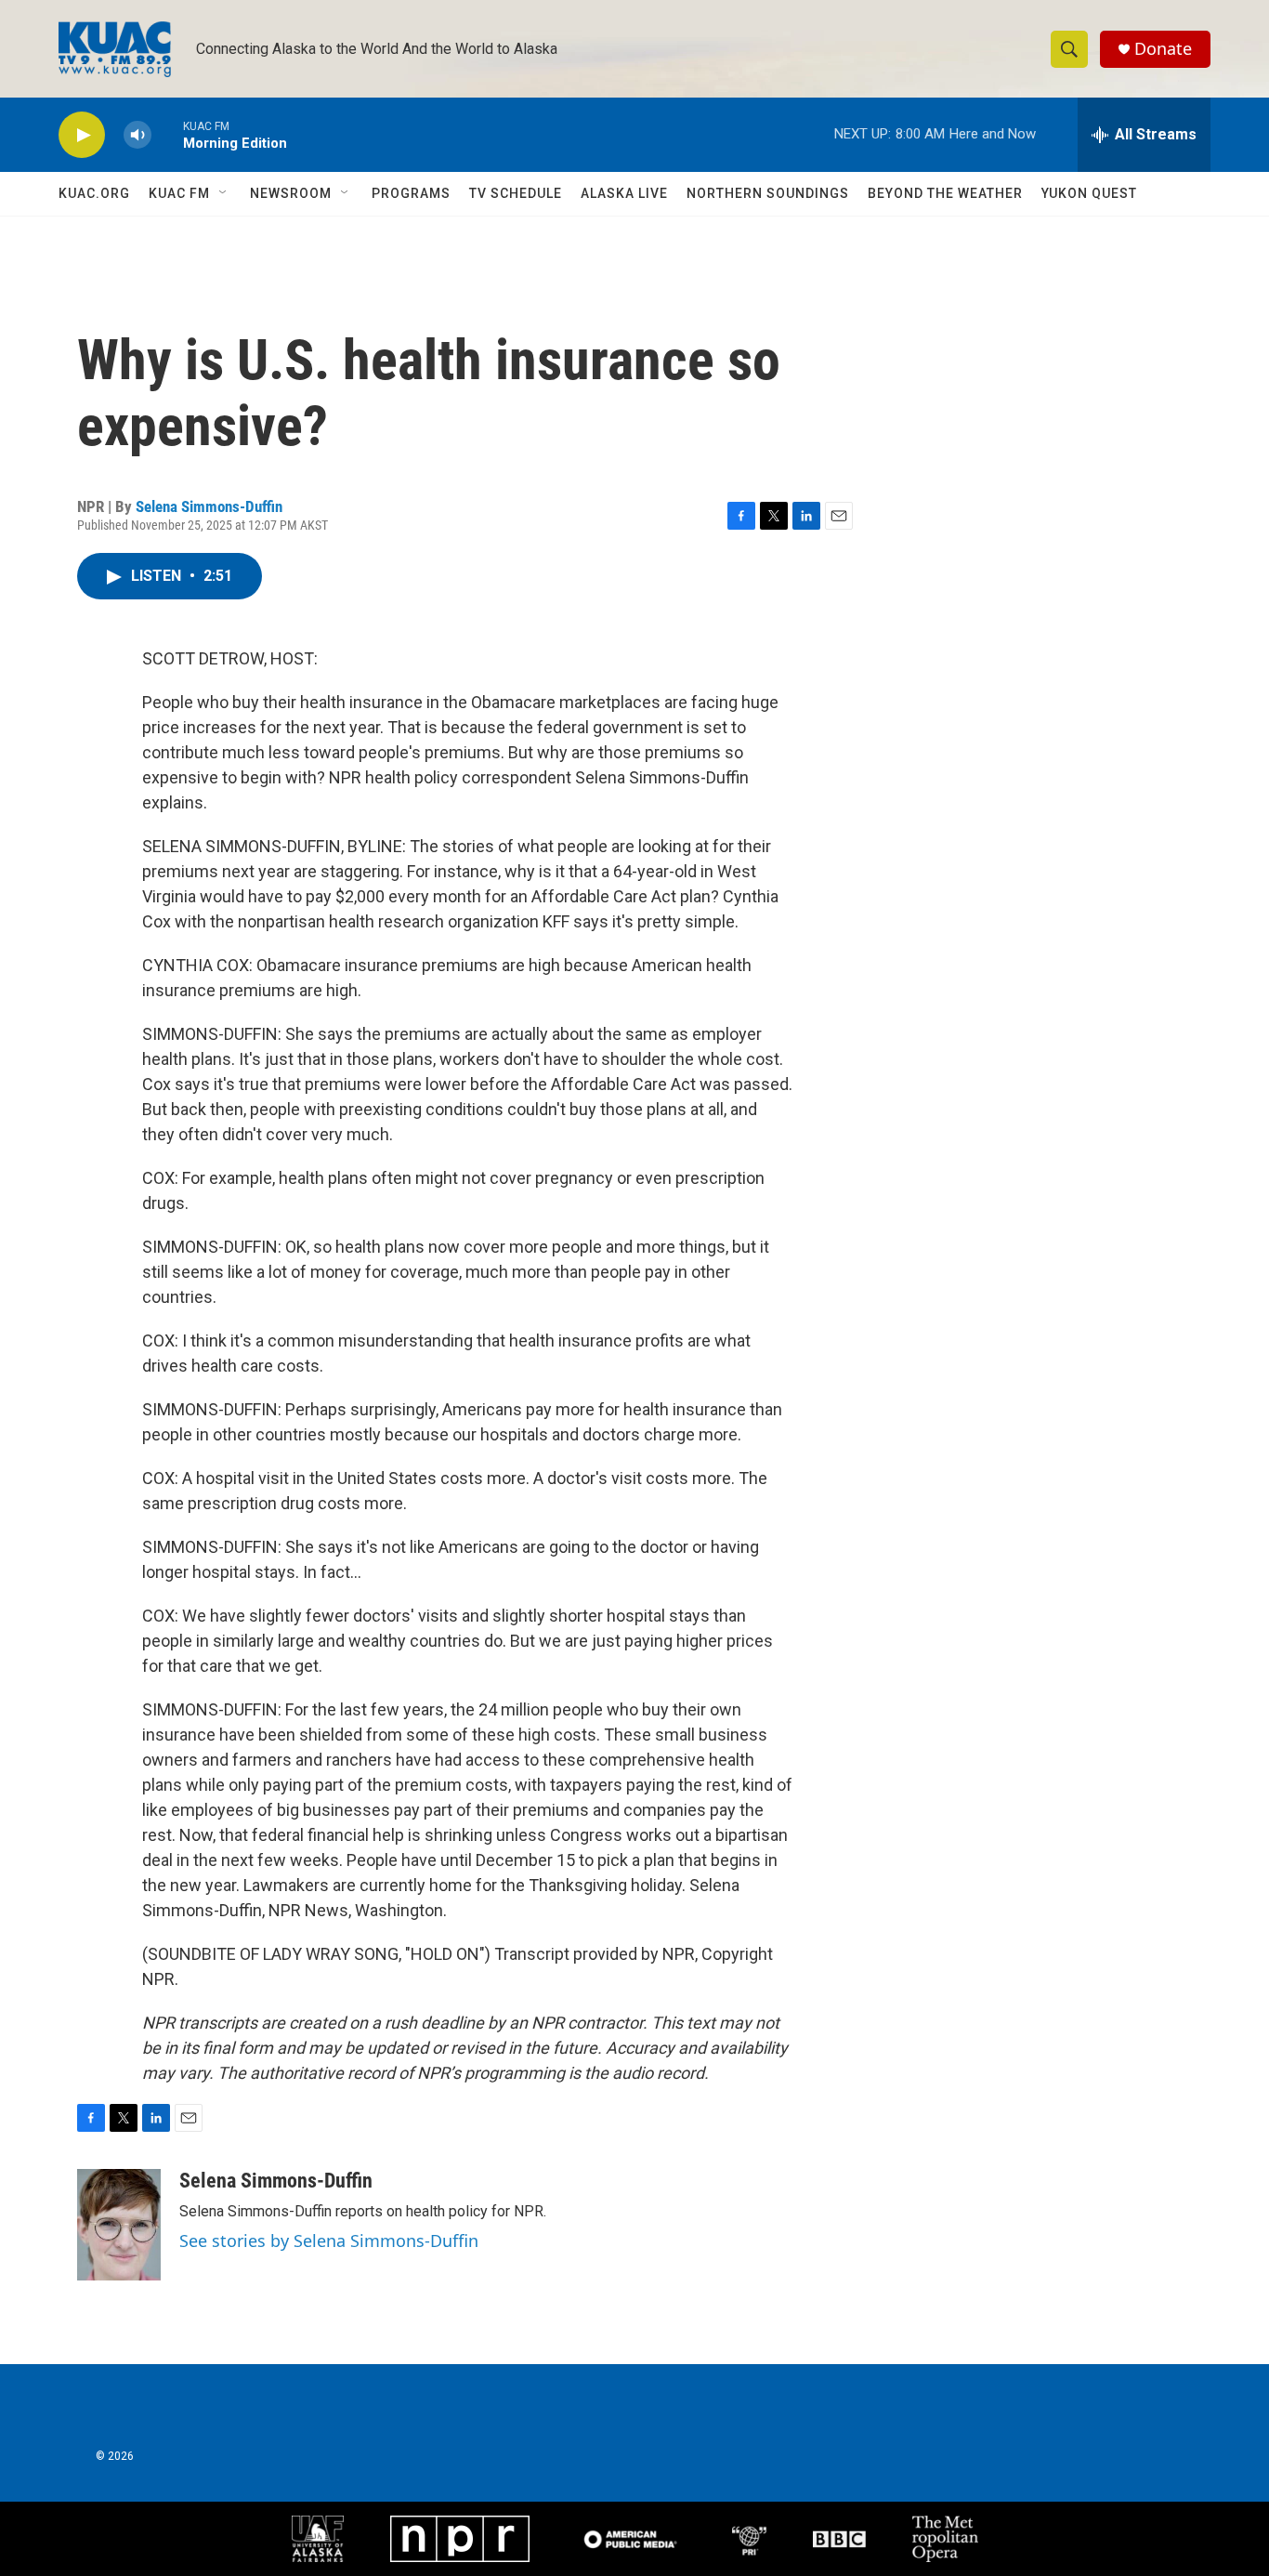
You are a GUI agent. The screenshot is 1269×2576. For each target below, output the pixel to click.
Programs (411, 193)
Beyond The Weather (945, 193)
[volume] (137, 135)
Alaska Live (624, 193)
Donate (1163, 49)
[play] (82, 135)
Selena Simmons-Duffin (209, 506)
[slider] (167, 134)
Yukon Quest (1089, 193)
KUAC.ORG (94, 193)
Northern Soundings (768, 193)
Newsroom (291, 193)
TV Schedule (516, 193)
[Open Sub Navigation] (224, 193)
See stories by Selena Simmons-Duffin (329, 2241)
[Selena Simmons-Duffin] (119, 2225)
